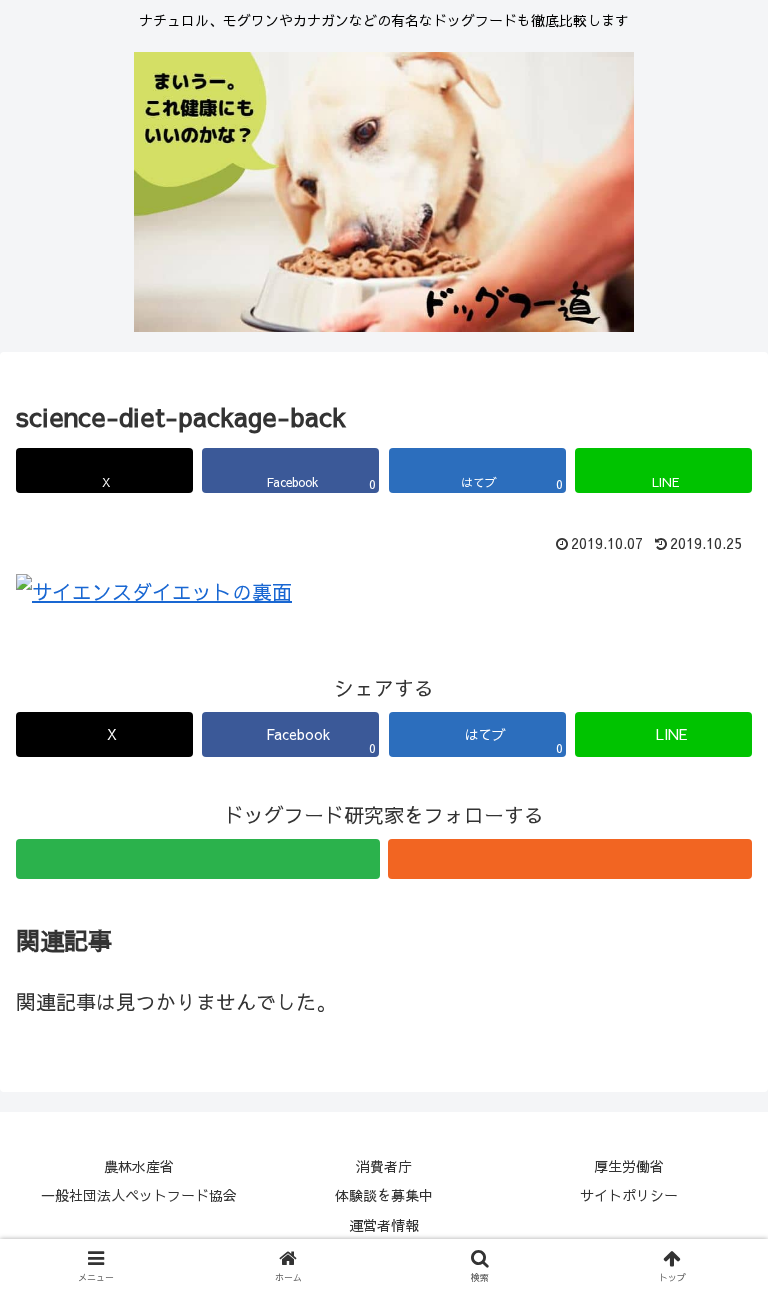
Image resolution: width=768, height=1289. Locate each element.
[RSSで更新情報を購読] (570, 859)
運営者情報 (384, 1225)
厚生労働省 (629, 1166)
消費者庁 (384, 1166)
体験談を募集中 (384, 1195)
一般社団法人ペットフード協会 (139, 1195)
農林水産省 (139, 1166)
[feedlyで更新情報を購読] (198, 859)
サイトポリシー (629, 1195)
